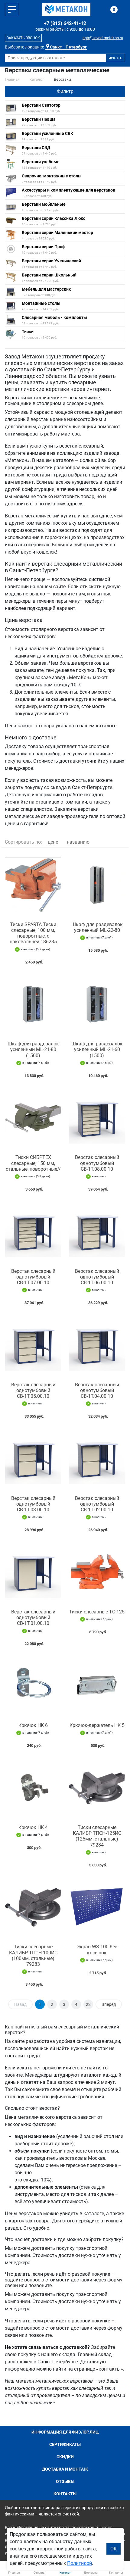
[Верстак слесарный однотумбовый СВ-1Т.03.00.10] (33, 1458)
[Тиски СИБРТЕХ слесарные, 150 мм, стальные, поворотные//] (33, 1118)
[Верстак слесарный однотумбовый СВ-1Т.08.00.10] (97, 1118)
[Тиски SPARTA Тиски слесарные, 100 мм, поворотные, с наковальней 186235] (33, 885)
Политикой (80, 2563)
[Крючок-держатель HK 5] (97, 1686)
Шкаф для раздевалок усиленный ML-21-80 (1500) (33, 1049)
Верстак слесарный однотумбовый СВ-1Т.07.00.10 (33, 1277)
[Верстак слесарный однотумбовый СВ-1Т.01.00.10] (33, 1572)
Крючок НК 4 (33, 1827)
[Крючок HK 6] (33, 1686)
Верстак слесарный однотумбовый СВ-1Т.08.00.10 (97, 1163)
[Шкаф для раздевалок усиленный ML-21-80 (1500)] (33, 1004)
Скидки (65, 2457)
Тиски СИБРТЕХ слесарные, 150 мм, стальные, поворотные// (33, 1163)
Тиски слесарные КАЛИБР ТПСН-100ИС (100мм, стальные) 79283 (33, 1955)
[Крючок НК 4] (33, 1788)
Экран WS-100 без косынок (97, 1950)
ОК (114, 2549)
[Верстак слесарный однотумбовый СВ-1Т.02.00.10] (97, 1458)
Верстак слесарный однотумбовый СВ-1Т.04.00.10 (97, 1390)
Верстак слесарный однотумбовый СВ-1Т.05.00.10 (33, 1390)
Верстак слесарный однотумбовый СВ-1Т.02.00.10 (97, 1504)
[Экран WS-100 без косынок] (97, 1907)
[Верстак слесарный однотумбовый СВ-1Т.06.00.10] (97, 1231)
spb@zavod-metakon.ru (103, 38)
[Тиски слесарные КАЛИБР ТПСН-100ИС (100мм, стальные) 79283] (33, 1907)
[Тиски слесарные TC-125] (97, 1572)
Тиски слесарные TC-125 (97, 1612)
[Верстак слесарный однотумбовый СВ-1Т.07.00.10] (33, 1231)
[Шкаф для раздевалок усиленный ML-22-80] (97, 885)
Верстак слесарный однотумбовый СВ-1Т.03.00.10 (33, 1504)
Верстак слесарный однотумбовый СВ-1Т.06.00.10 (97, 1277)
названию (78, 842)
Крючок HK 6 (33, 1725)
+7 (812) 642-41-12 (65, 23)
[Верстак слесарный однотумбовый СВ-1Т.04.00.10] (97, 1345)
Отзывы (65, 2481)
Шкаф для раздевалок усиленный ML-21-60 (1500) (97, 1049)
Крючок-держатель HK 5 (97, 1725)
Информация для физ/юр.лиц (65, 2432)
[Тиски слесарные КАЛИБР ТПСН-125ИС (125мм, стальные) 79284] (97, 1788)
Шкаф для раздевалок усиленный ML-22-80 (97, 927)
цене (53, 842)
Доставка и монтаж (65, 2469)
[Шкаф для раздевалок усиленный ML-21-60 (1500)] (97, 1004)
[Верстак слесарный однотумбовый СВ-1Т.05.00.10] (33, 1345)
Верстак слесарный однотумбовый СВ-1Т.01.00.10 (33, 1617)
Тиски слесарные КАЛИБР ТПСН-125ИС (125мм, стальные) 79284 (97, 1836)
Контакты (65, 2494)
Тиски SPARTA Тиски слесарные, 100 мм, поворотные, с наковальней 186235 (33, 933)
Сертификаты (65, 2444)
